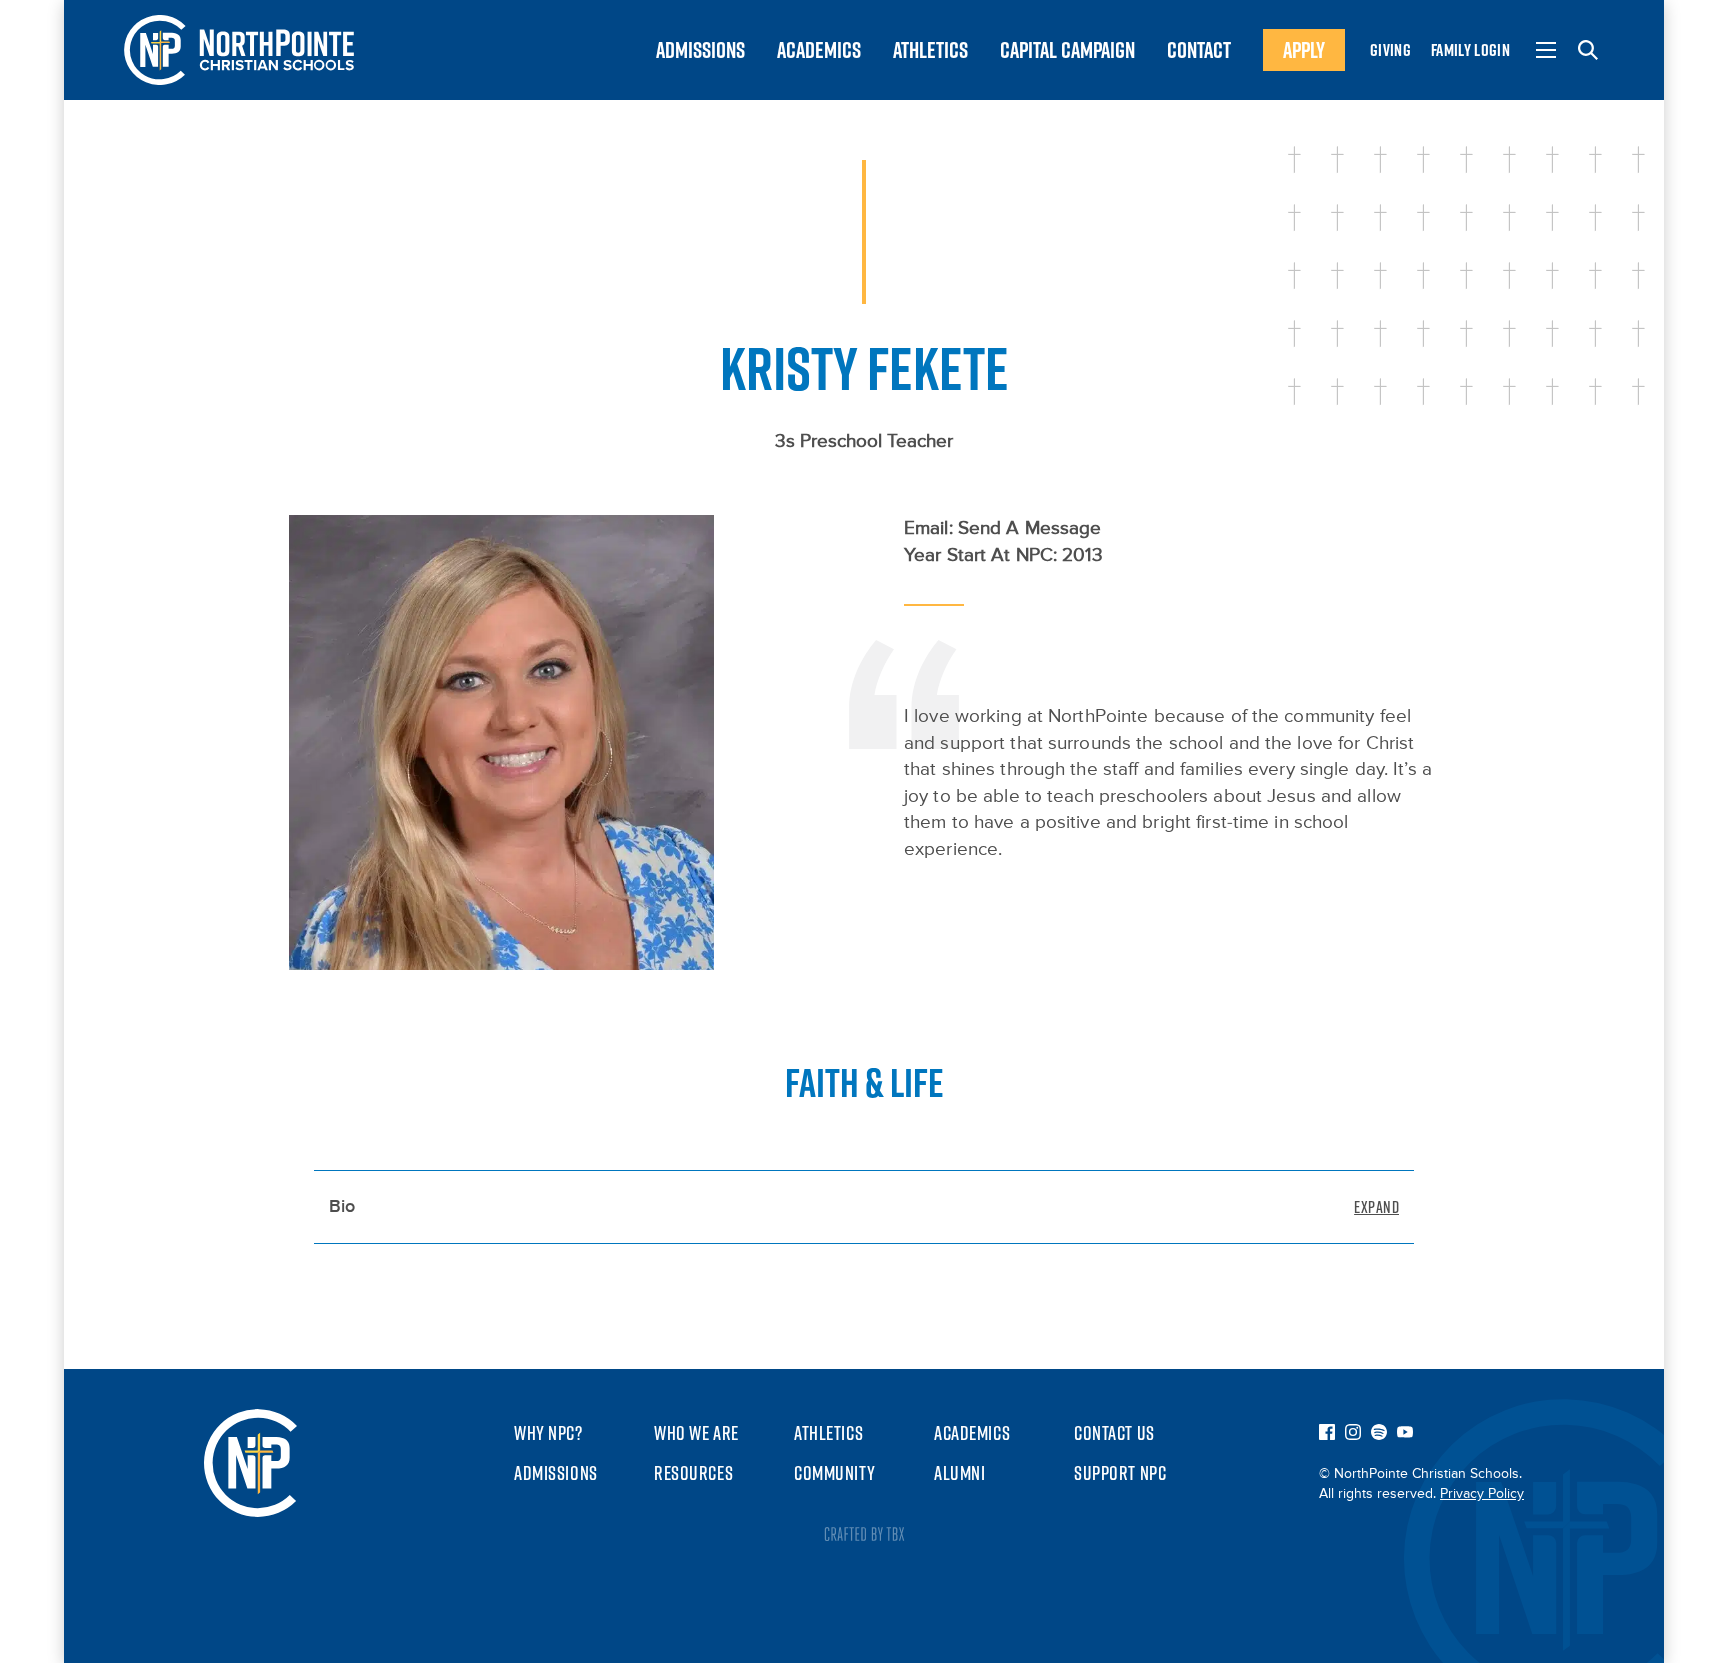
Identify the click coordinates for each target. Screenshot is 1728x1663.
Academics (819, 50)
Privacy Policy (1482, 1494)
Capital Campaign (1067, 50)
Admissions (700, 50)
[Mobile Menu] (1546, 50)
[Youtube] (1405, 1434)
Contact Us (1114, 1433)
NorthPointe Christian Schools (239, 50)
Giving (1390, 50)
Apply (1304, 50)
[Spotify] (1379, 1434)
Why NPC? (548, 1433)
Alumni (959, 1473)
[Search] (1588, 50)
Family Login (1470, 50)
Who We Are (696, 1433)
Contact (1199, 50)
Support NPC (1120, 1473)
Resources (693, 1473)
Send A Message (1030, 528)
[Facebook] (1327, 1434)
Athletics (930, 50)
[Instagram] (1353, 1434)
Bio (342, 1207)
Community (834, 1473)
